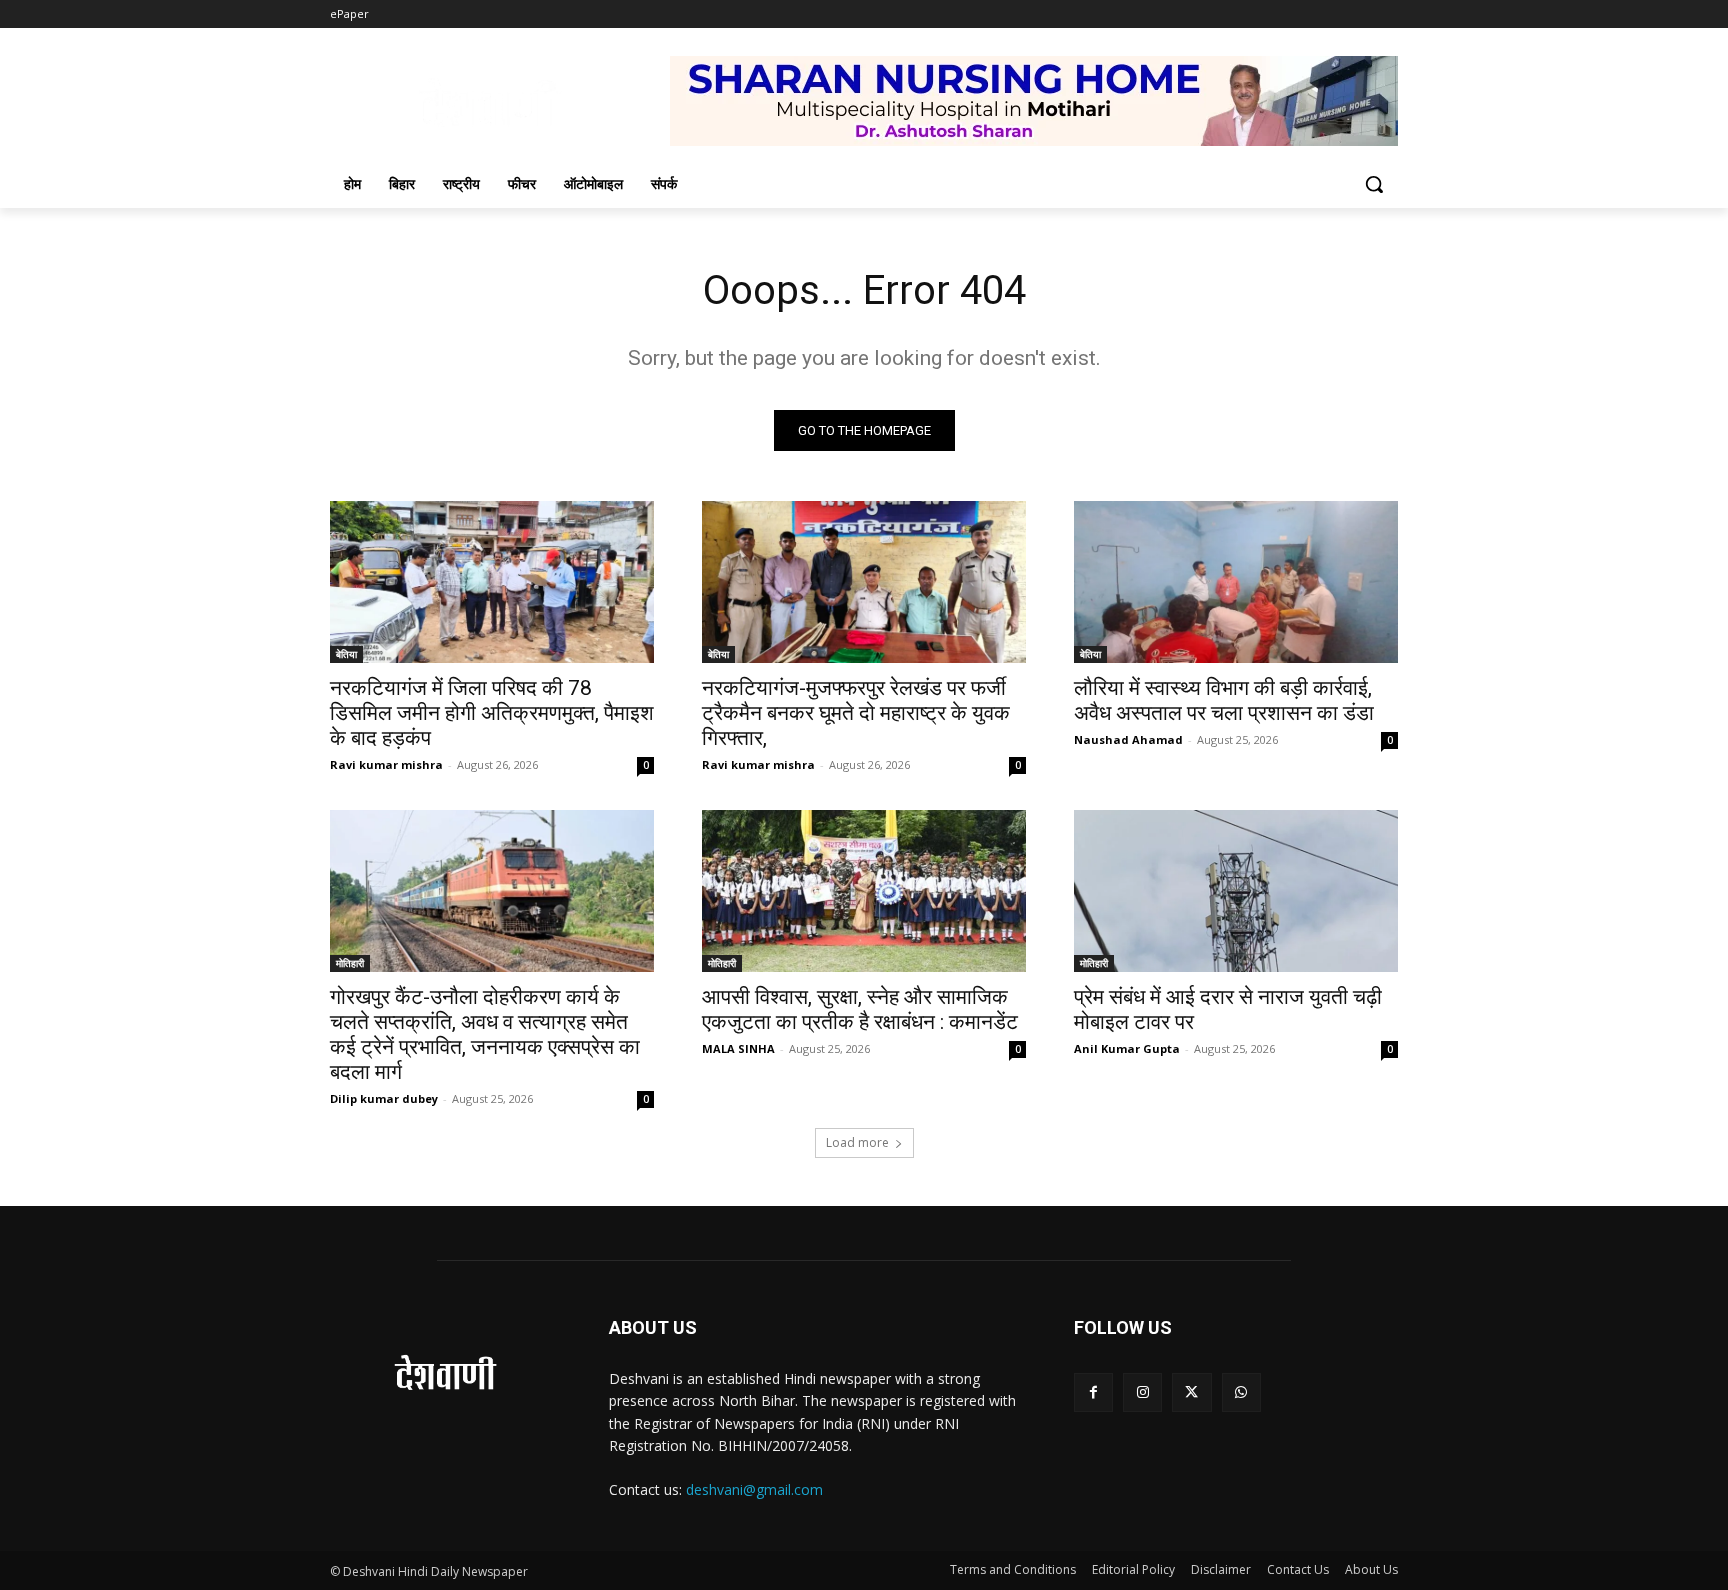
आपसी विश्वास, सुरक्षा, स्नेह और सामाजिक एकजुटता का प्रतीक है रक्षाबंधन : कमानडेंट (860, 1009)
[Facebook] (1093, 1392)
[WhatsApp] (1241, 1392)
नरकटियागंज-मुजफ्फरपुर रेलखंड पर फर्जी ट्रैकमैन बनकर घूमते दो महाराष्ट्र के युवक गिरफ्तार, (856, 713)
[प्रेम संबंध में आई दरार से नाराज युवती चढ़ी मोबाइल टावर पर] (1236, 891)
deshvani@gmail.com (754, 1489)
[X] (1191, 1392)
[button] (1374, 184)
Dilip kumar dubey (384, 1098)
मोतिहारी (350, 963)
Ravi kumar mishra (386, 764)
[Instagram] (1142, 1392)
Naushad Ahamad (1128, 739)
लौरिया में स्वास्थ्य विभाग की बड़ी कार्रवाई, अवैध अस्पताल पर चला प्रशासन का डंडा (1224, 700)
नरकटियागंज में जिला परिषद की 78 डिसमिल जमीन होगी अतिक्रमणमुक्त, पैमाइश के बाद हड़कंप (492, 713)
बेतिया (346, 654)
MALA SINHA (738, 1048)
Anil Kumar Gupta (1127, 1048)
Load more (857, 1142)
